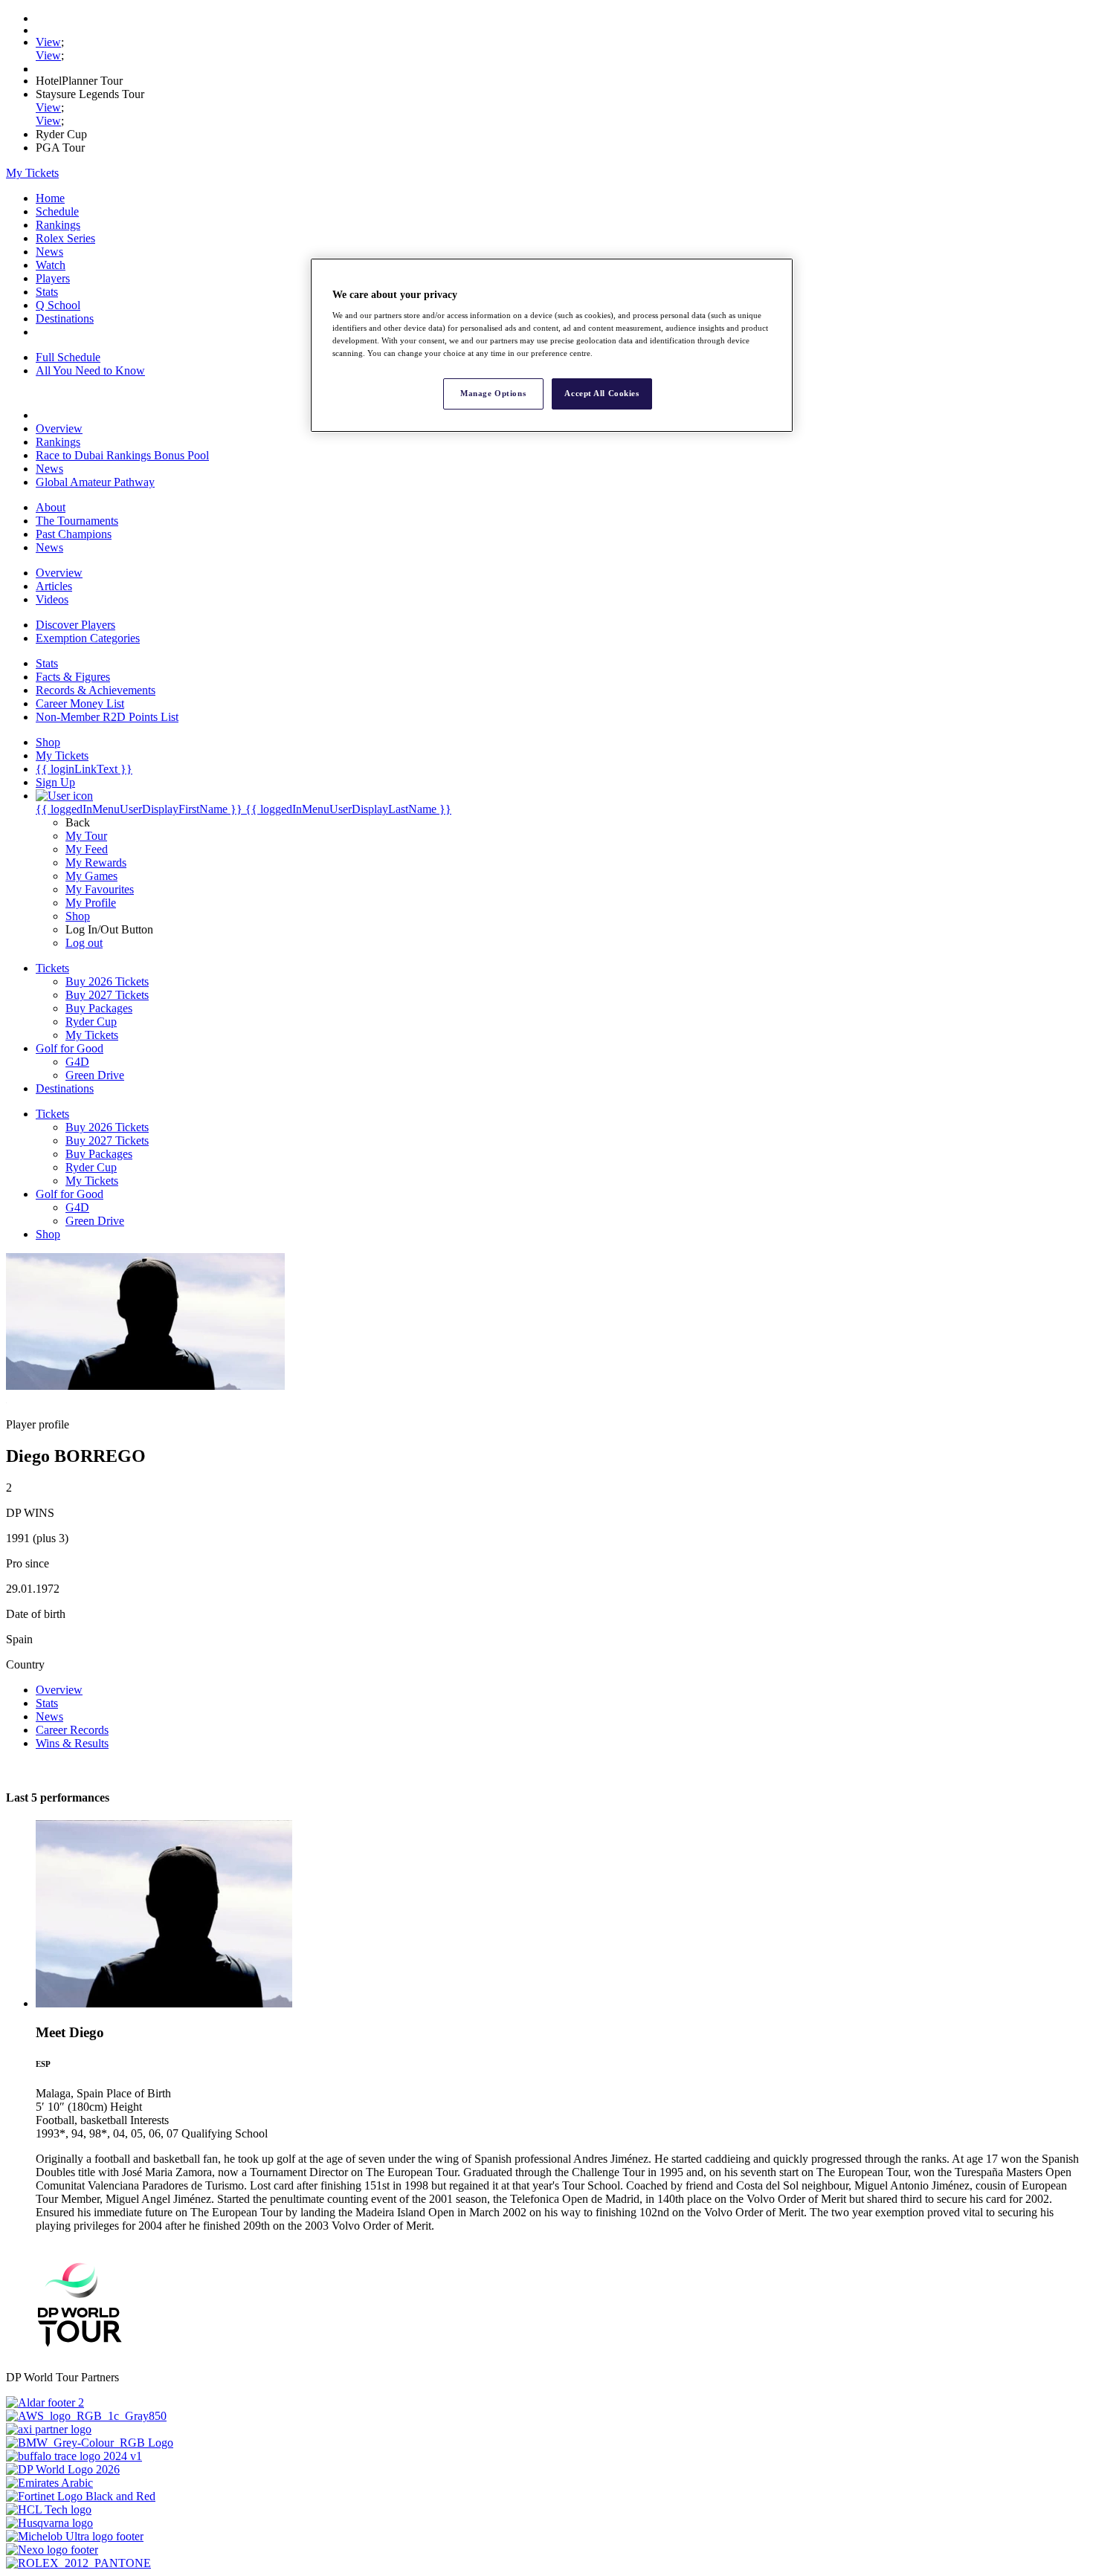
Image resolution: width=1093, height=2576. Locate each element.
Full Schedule (68, 357)
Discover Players (75, 625)
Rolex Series (65, 238)
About (51, 507)
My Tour (86, 836)
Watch (51, 265)
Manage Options (493, 393)
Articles (54, 586)
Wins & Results (72, 1743)
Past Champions (74, 534)
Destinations (65, 318)
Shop (78, 916)
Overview (59, 428)
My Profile (91, 903)
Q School (58, 305)
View (48, 42)
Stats (47, 292)
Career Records (72, 1730)
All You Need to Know (90, 370)
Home (50, 198)
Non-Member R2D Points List (107, 717)
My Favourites (100, 889)
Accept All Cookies (602, 393)
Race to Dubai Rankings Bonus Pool (122, 455)
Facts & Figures (73, 677)
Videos (52, 599)
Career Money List (80, 703)
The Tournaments (77, 521)
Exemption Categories (88, 638)
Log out (84, 943)
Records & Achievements (96, 690)
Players (53, 278)
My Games (91, 876)
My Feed (87, 849)
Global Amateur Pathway (95, 482)
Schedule (57, 211)
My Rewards (96, 863)
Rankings (58, 225)
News (49, 252)
